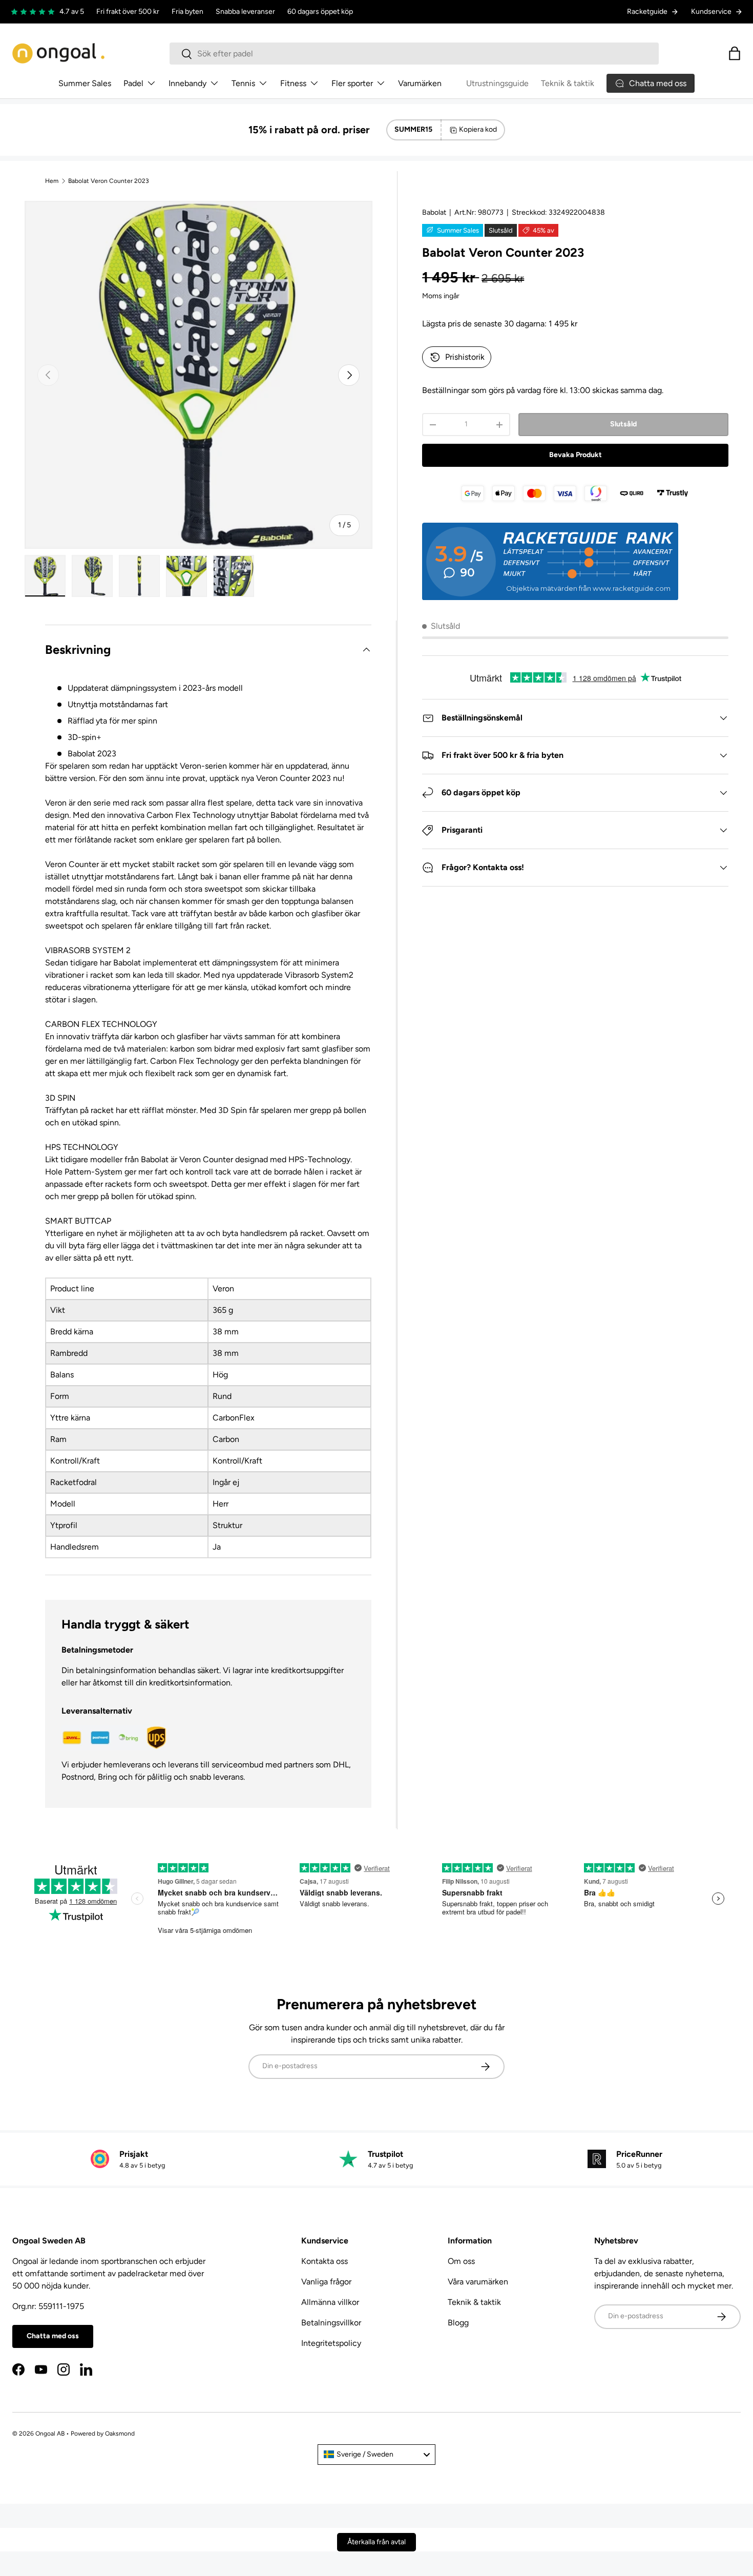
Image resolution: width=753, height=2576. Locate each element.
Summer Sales (85, 83)
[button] (735, 53)
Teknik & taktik (568, 83)
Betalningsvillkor (331, 2323)
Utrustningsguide (497, 83)
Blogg (458, 2323)
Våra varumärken (478, 2282)
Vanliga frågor (326, 2282)
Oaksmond (120, 2434)
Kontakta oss (325, 2261)
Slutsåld (623, 424)
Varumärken (420, 83)
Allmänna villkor (330, 2302)
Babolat (434, 212)
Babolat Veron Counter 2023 (109, 181)
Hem (52, 181)
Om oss (461, 2261)
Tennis (243, 83)
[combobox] (414, 54)
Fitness (293, 83)
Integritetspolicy (331, 2343)
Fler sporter (352, 83)
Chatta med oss (53, 2336)
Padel (133, 83)
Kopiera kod (478, 129)
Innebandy (187, 83)
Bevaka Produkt (576, 455)
